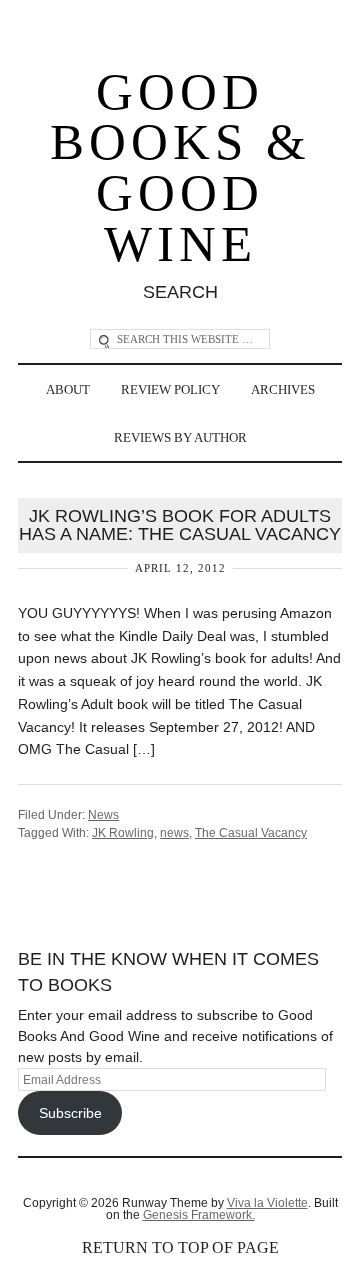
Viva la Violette (267, 1203)
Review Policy (170, 389)
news (174, 833)
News (103, 815)
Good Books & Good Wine (180, 168)
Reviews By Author (180, 437)
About (68, 389)
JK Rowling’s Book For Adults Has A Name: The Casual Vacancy (180, 525)
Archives (283, 389)
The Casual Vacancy (251, 833)
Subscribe (70, 1113)
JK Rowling (123, 833)
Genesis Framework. (199, 1215)
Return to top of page (180, 1247)
